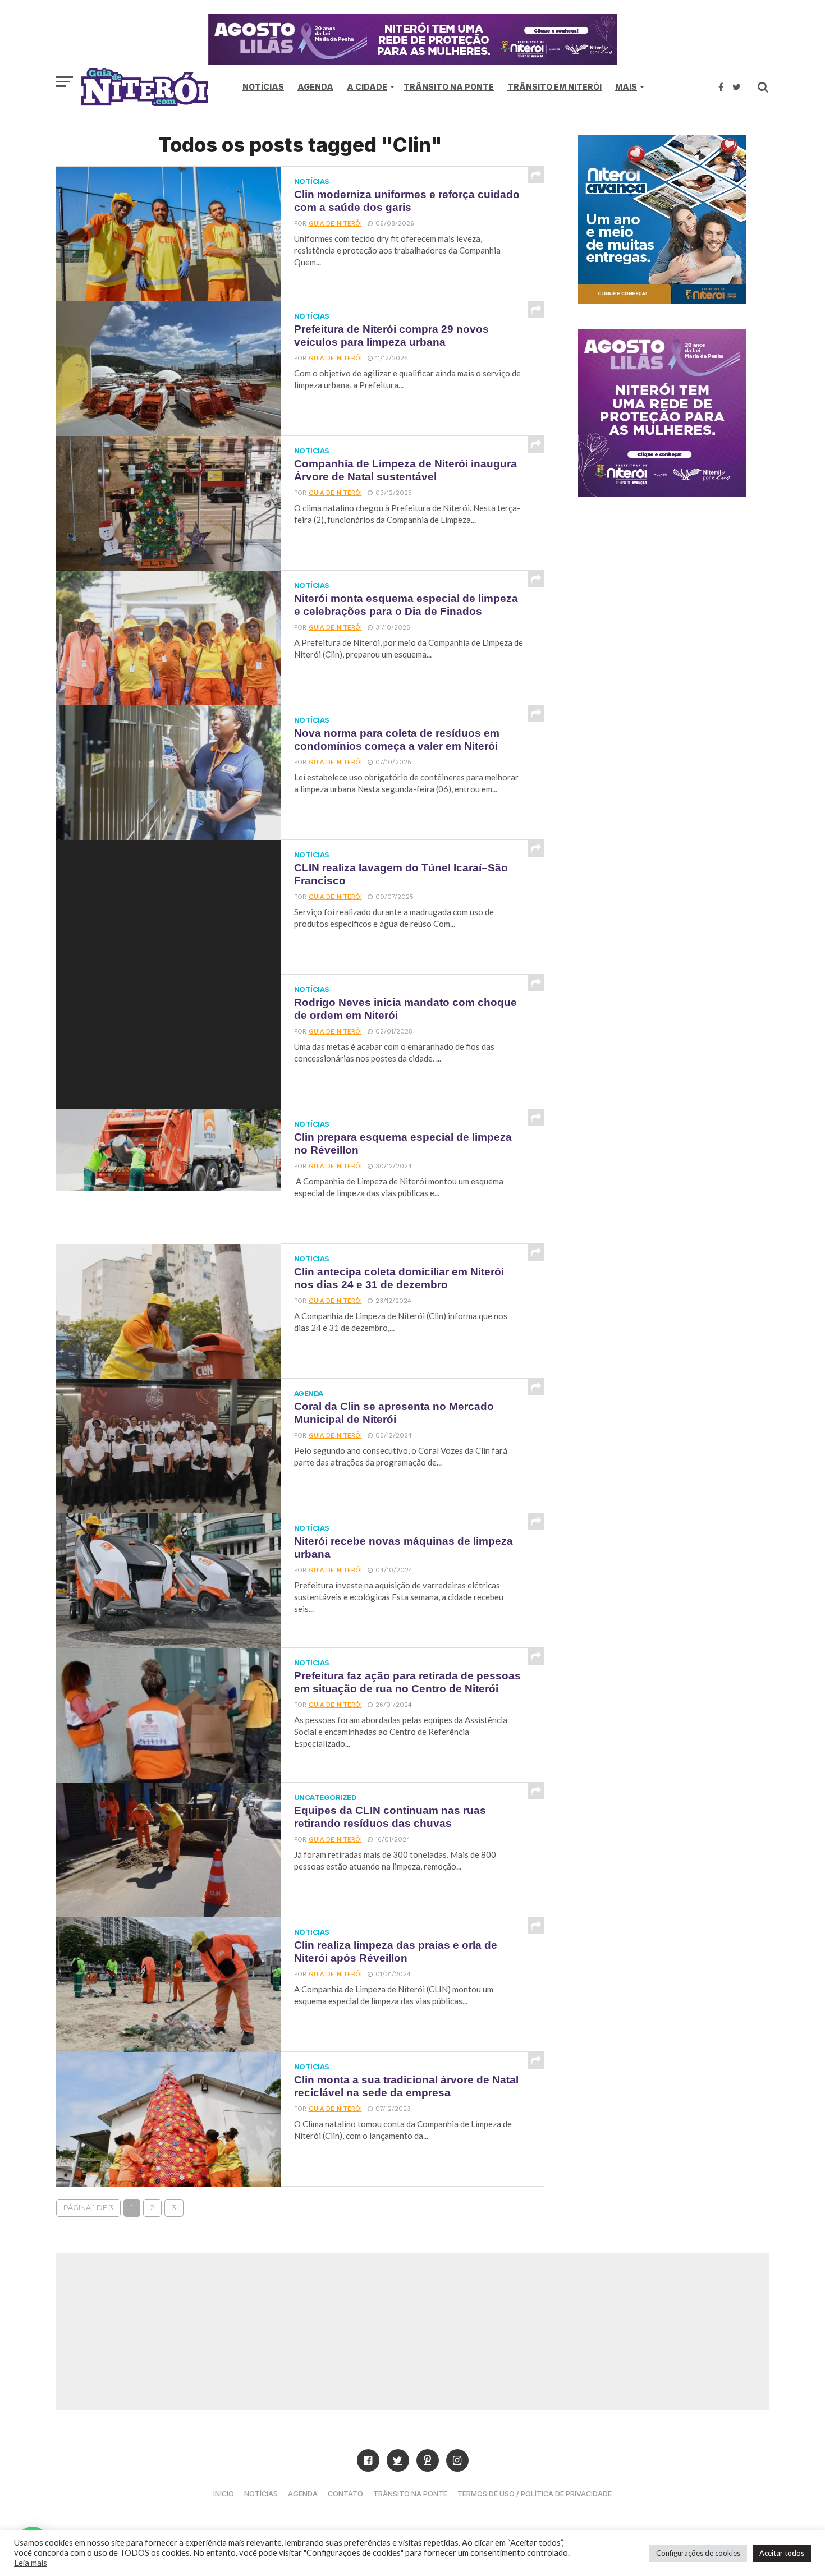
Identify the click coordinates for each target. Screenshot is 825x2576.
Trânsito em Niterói (554, 87)
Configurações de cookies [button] (698, 2553)
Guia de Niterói (335, 224)
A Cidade (367, 87)
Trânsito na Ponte (449, 87)
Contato (345, 2494)
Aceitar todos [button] (782, 2553)
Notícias (263, 87)
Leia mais (31, 2563)
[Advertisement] (412, 2331)
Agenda (315, 87)
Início (224, 2494)
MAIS (626, 87)
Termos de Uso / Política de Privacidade (535, 2494)
